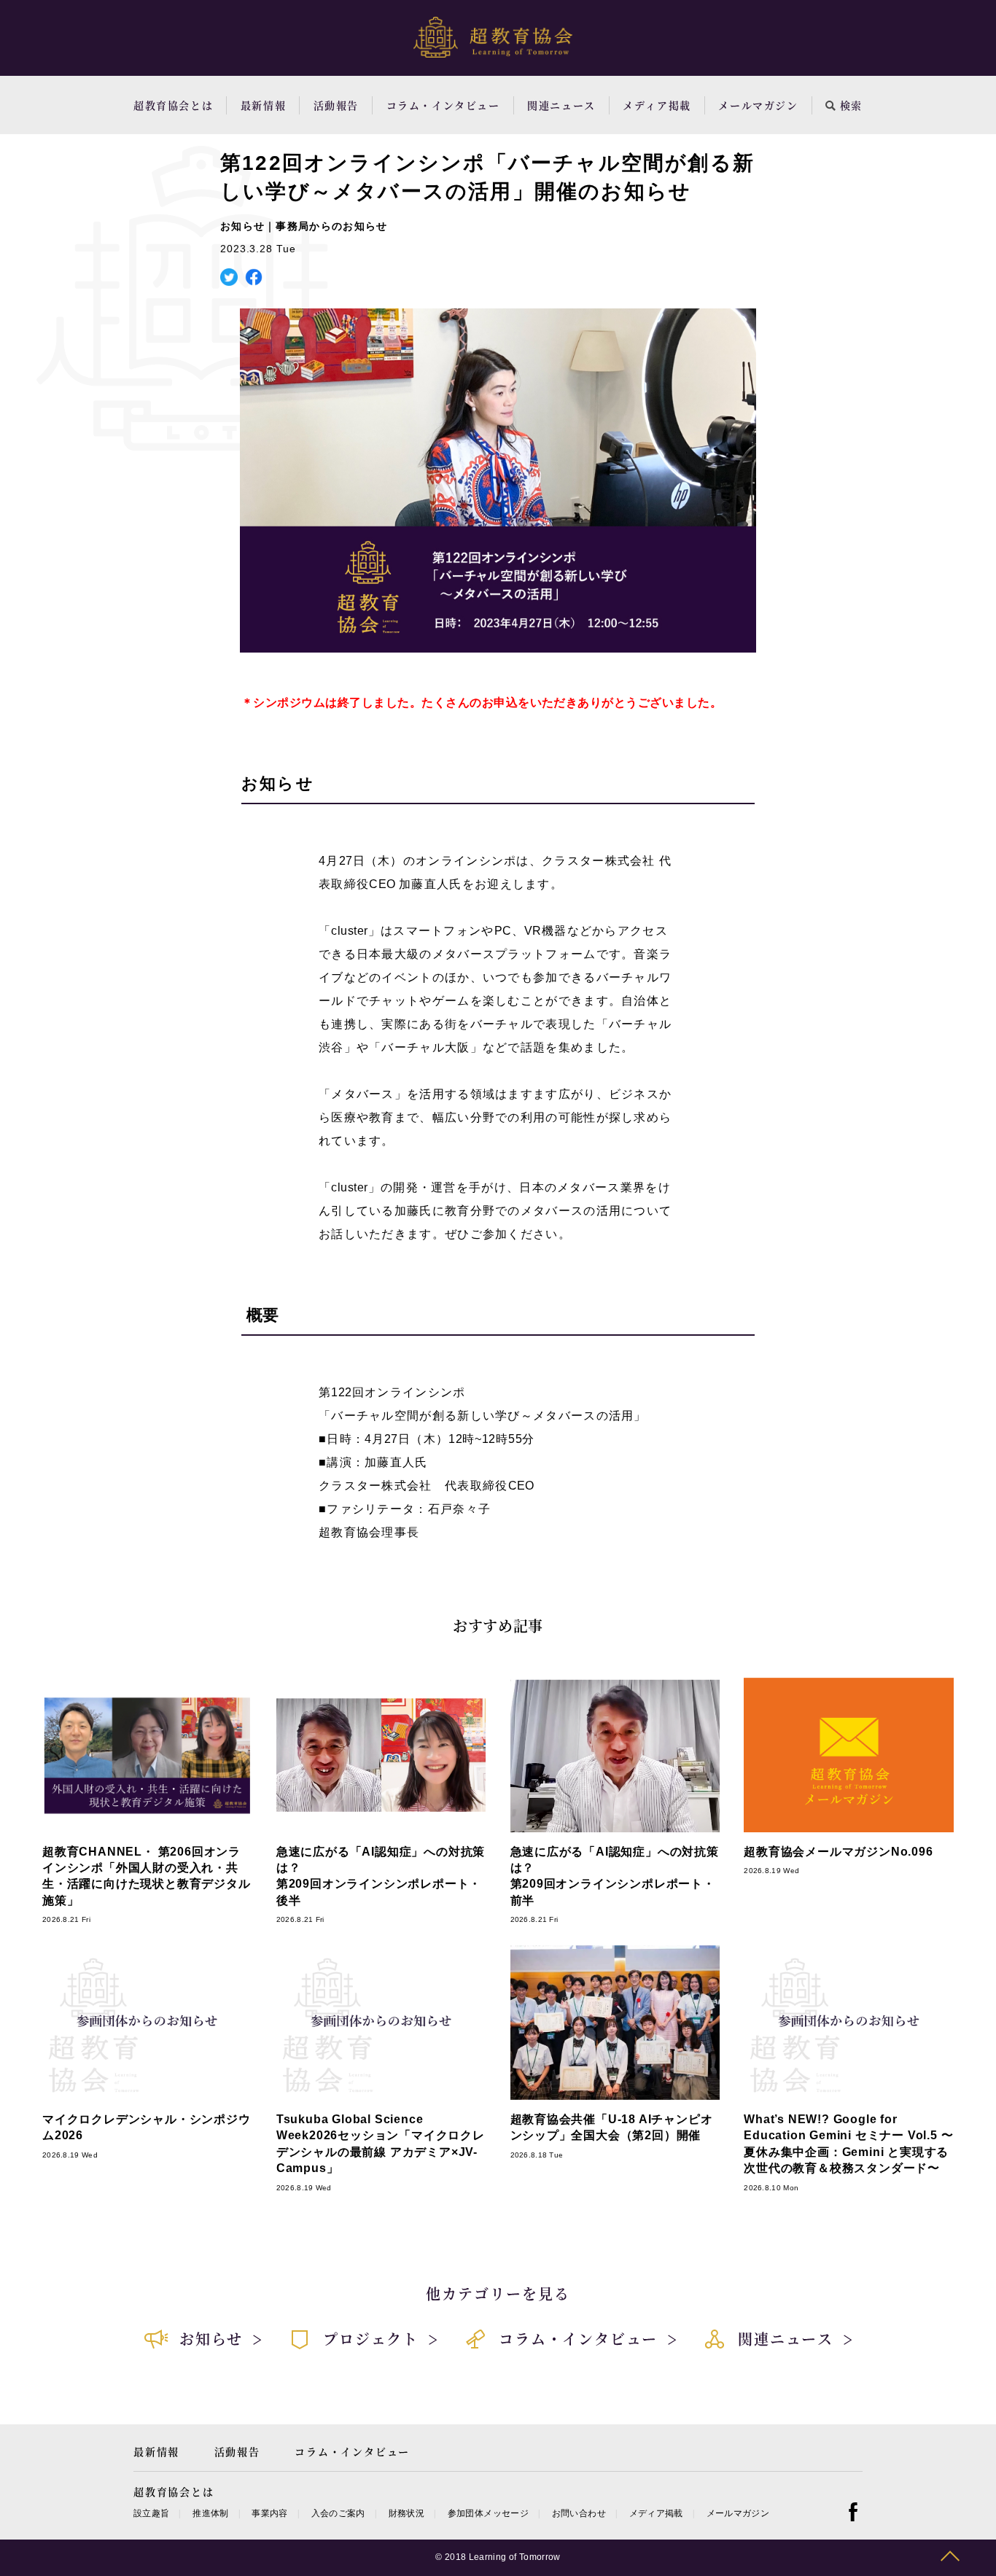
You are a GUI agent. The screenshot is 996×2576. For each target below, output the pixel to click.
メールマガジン (758, 105)
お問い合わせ (579, 2513)
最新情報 (263, 105)
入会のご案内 (338, 2513)
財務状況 (406, 2513)
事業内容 (269, 2513)
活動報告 (336, 105)
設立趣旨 (151, 2513)
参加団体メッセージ (488, 2513)
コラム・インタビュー (443, 105)
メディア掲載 (657, 105)
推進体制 (210, 2513)
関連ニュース (561, 105)
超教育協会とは (173, 105)
